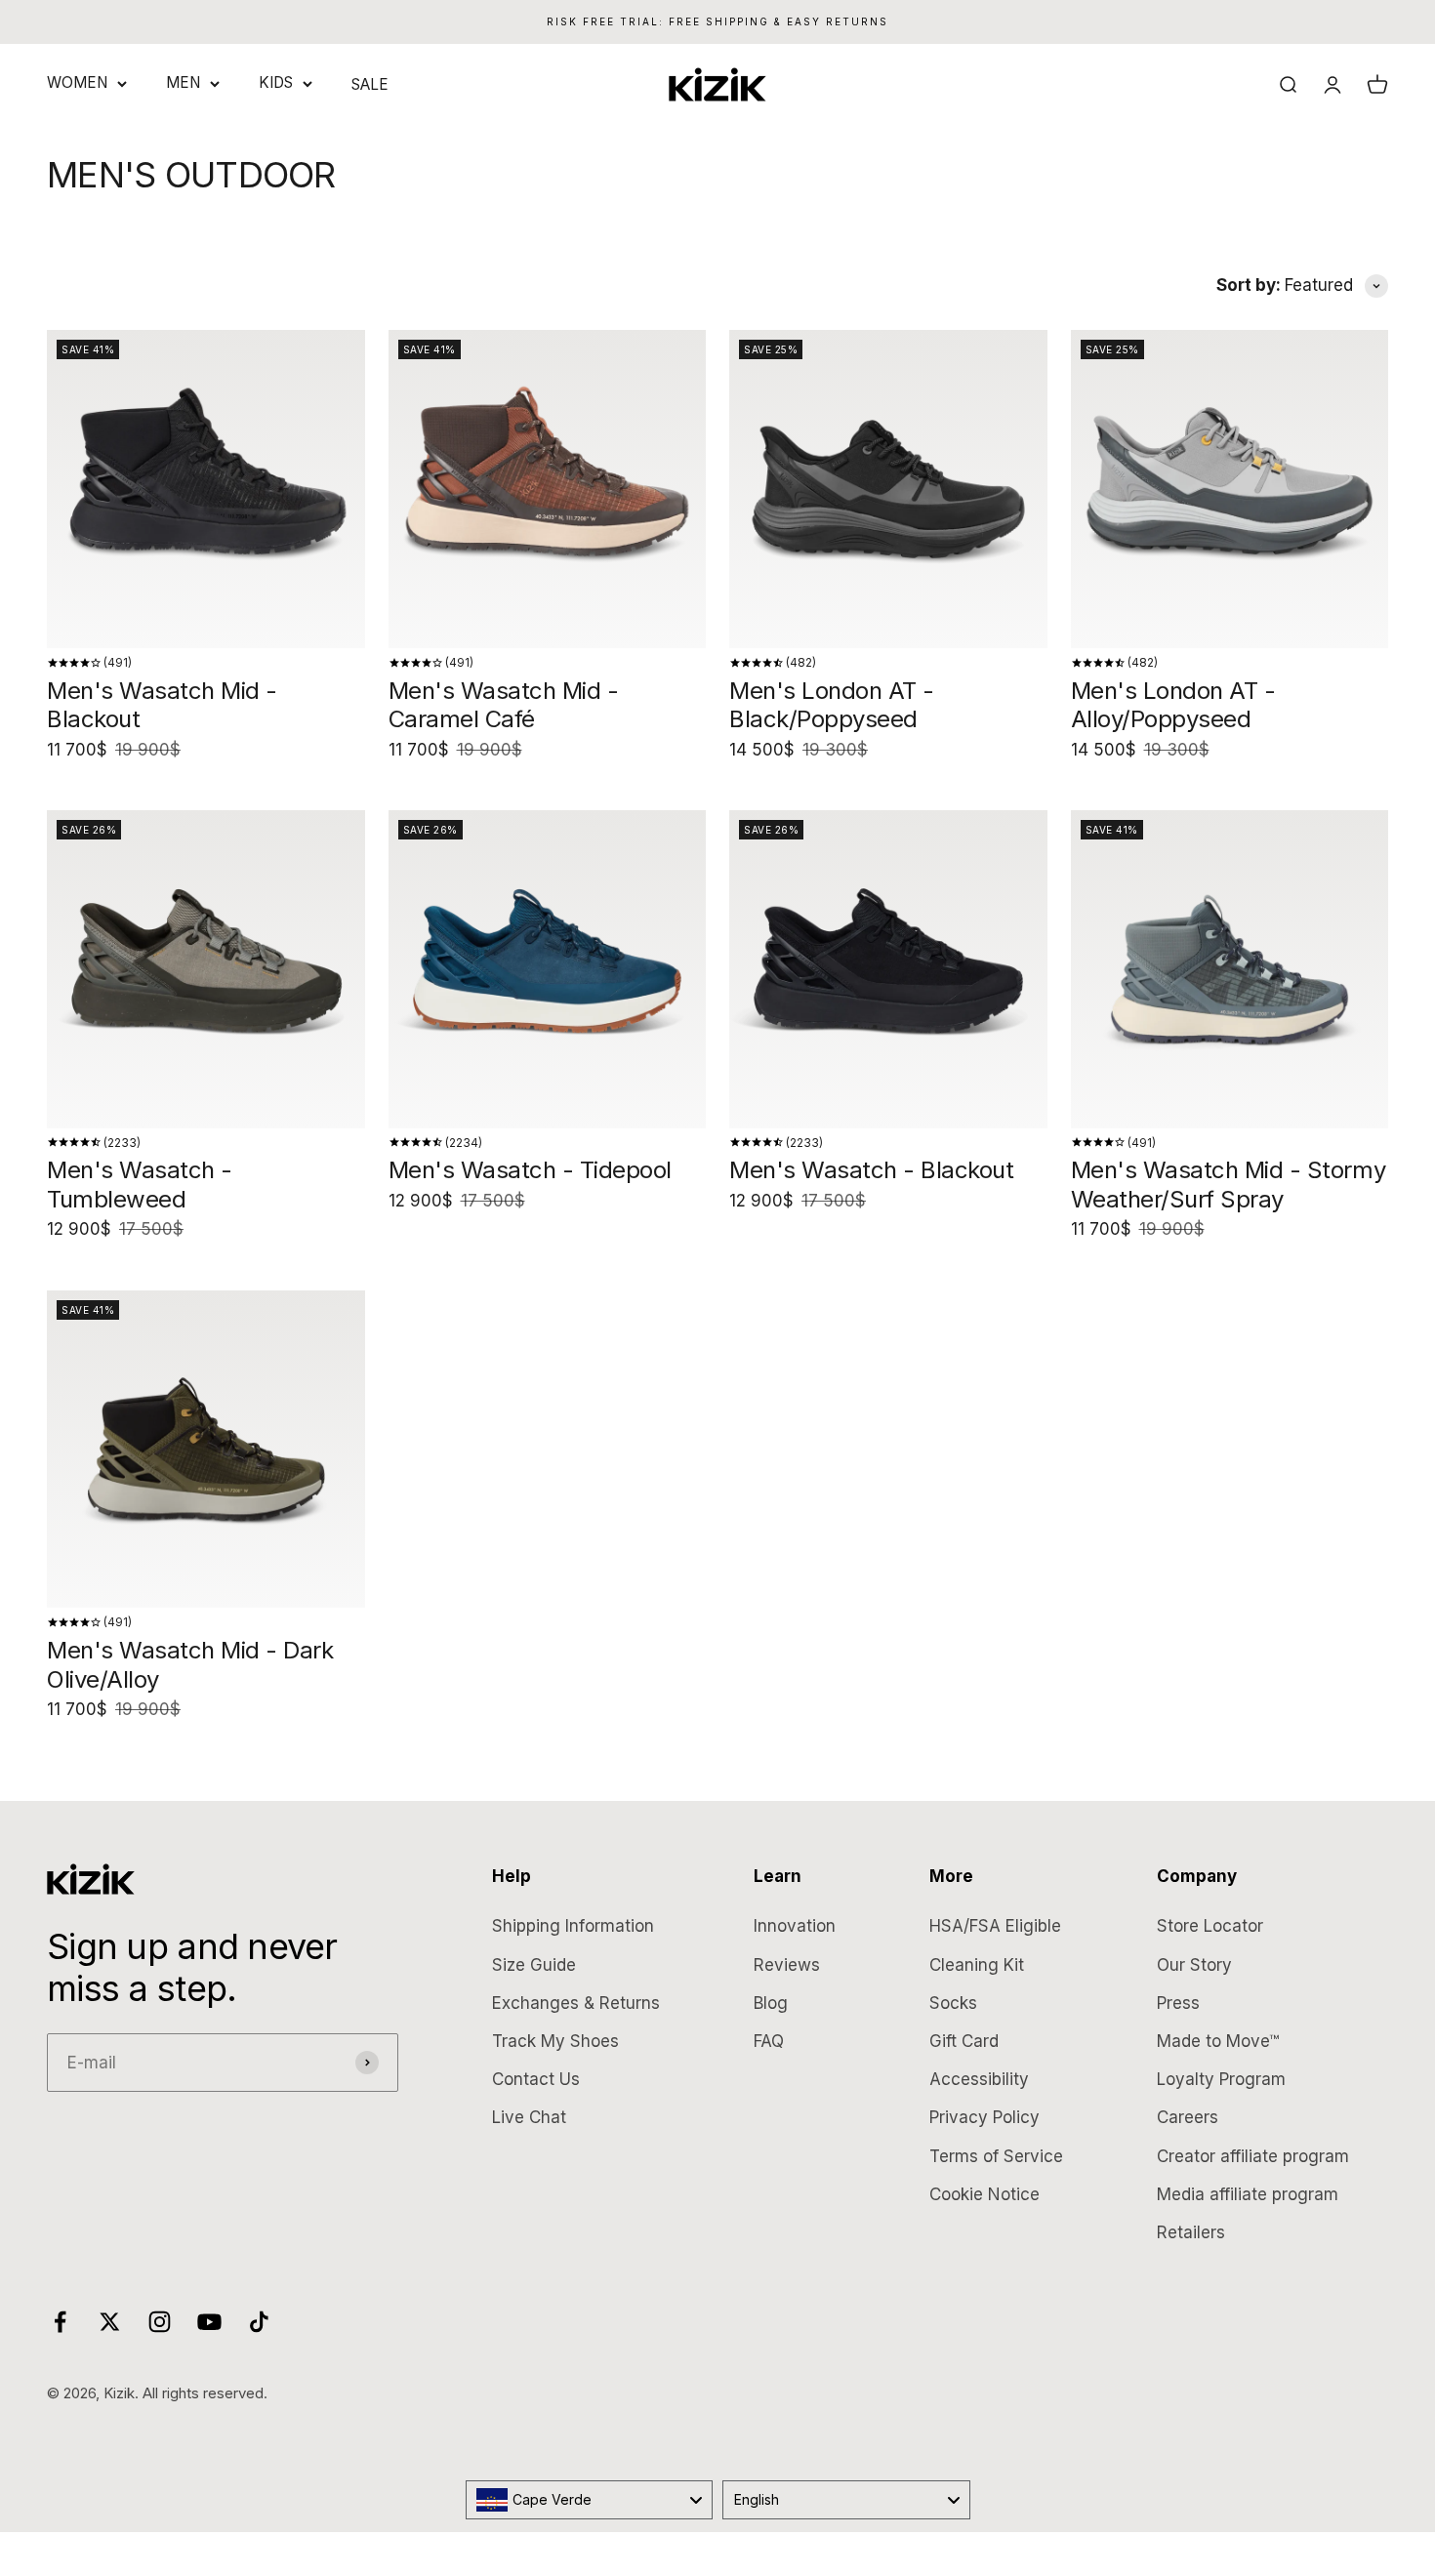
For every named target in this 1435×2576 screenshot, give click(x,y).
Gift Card (964, 2041)
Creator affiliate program (1253, 2156)
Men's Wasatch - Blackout (871, 1170)
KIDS (276, 82)
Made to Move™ (1218, 2041)
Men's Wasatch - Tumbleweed (140, 1185)
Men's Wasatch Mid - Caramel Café (504, 705)
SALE (370, 84)
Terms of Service (996, 2156)
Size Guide (534, 1965)
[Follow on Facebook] (60, 2322)
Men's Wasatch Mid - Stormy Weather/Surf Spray (1229, 1185)
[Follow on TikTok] (259, 2322)
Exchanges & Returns (576, 2003)
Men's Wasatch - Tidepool (530, 1170)
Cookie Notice (984, 2194)
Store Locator (1210, 1926)
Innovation (795, 1926)
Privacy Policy (984, 2117)
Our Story (1194, 1965)
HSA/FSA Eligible (995, 1926)
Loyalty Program (1221, 2079)
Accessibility (979, 2079)
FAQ (769, 2041)
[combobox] (590, 2500)
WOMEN (77, 82)
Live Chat (529, 2117)
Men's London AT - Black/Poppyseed (832, 705)
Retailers (1191, 2232)
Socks (953, 2003)
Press (1178, 2003)
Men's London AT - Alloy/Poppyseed (1173, 705)
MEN (183, 82)
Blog (771, 2003)
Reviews (787, 1965)
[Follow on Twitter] (110, 2322)
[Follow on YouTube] (209, 2322)
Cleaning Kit (977, 1965)
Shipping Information (573, 1926)
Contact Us (536, 2079)
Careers (1188, 2117)
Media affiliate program (1248, 2194)
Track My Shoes (555, 2041)
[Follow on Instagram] (160, 2322)
